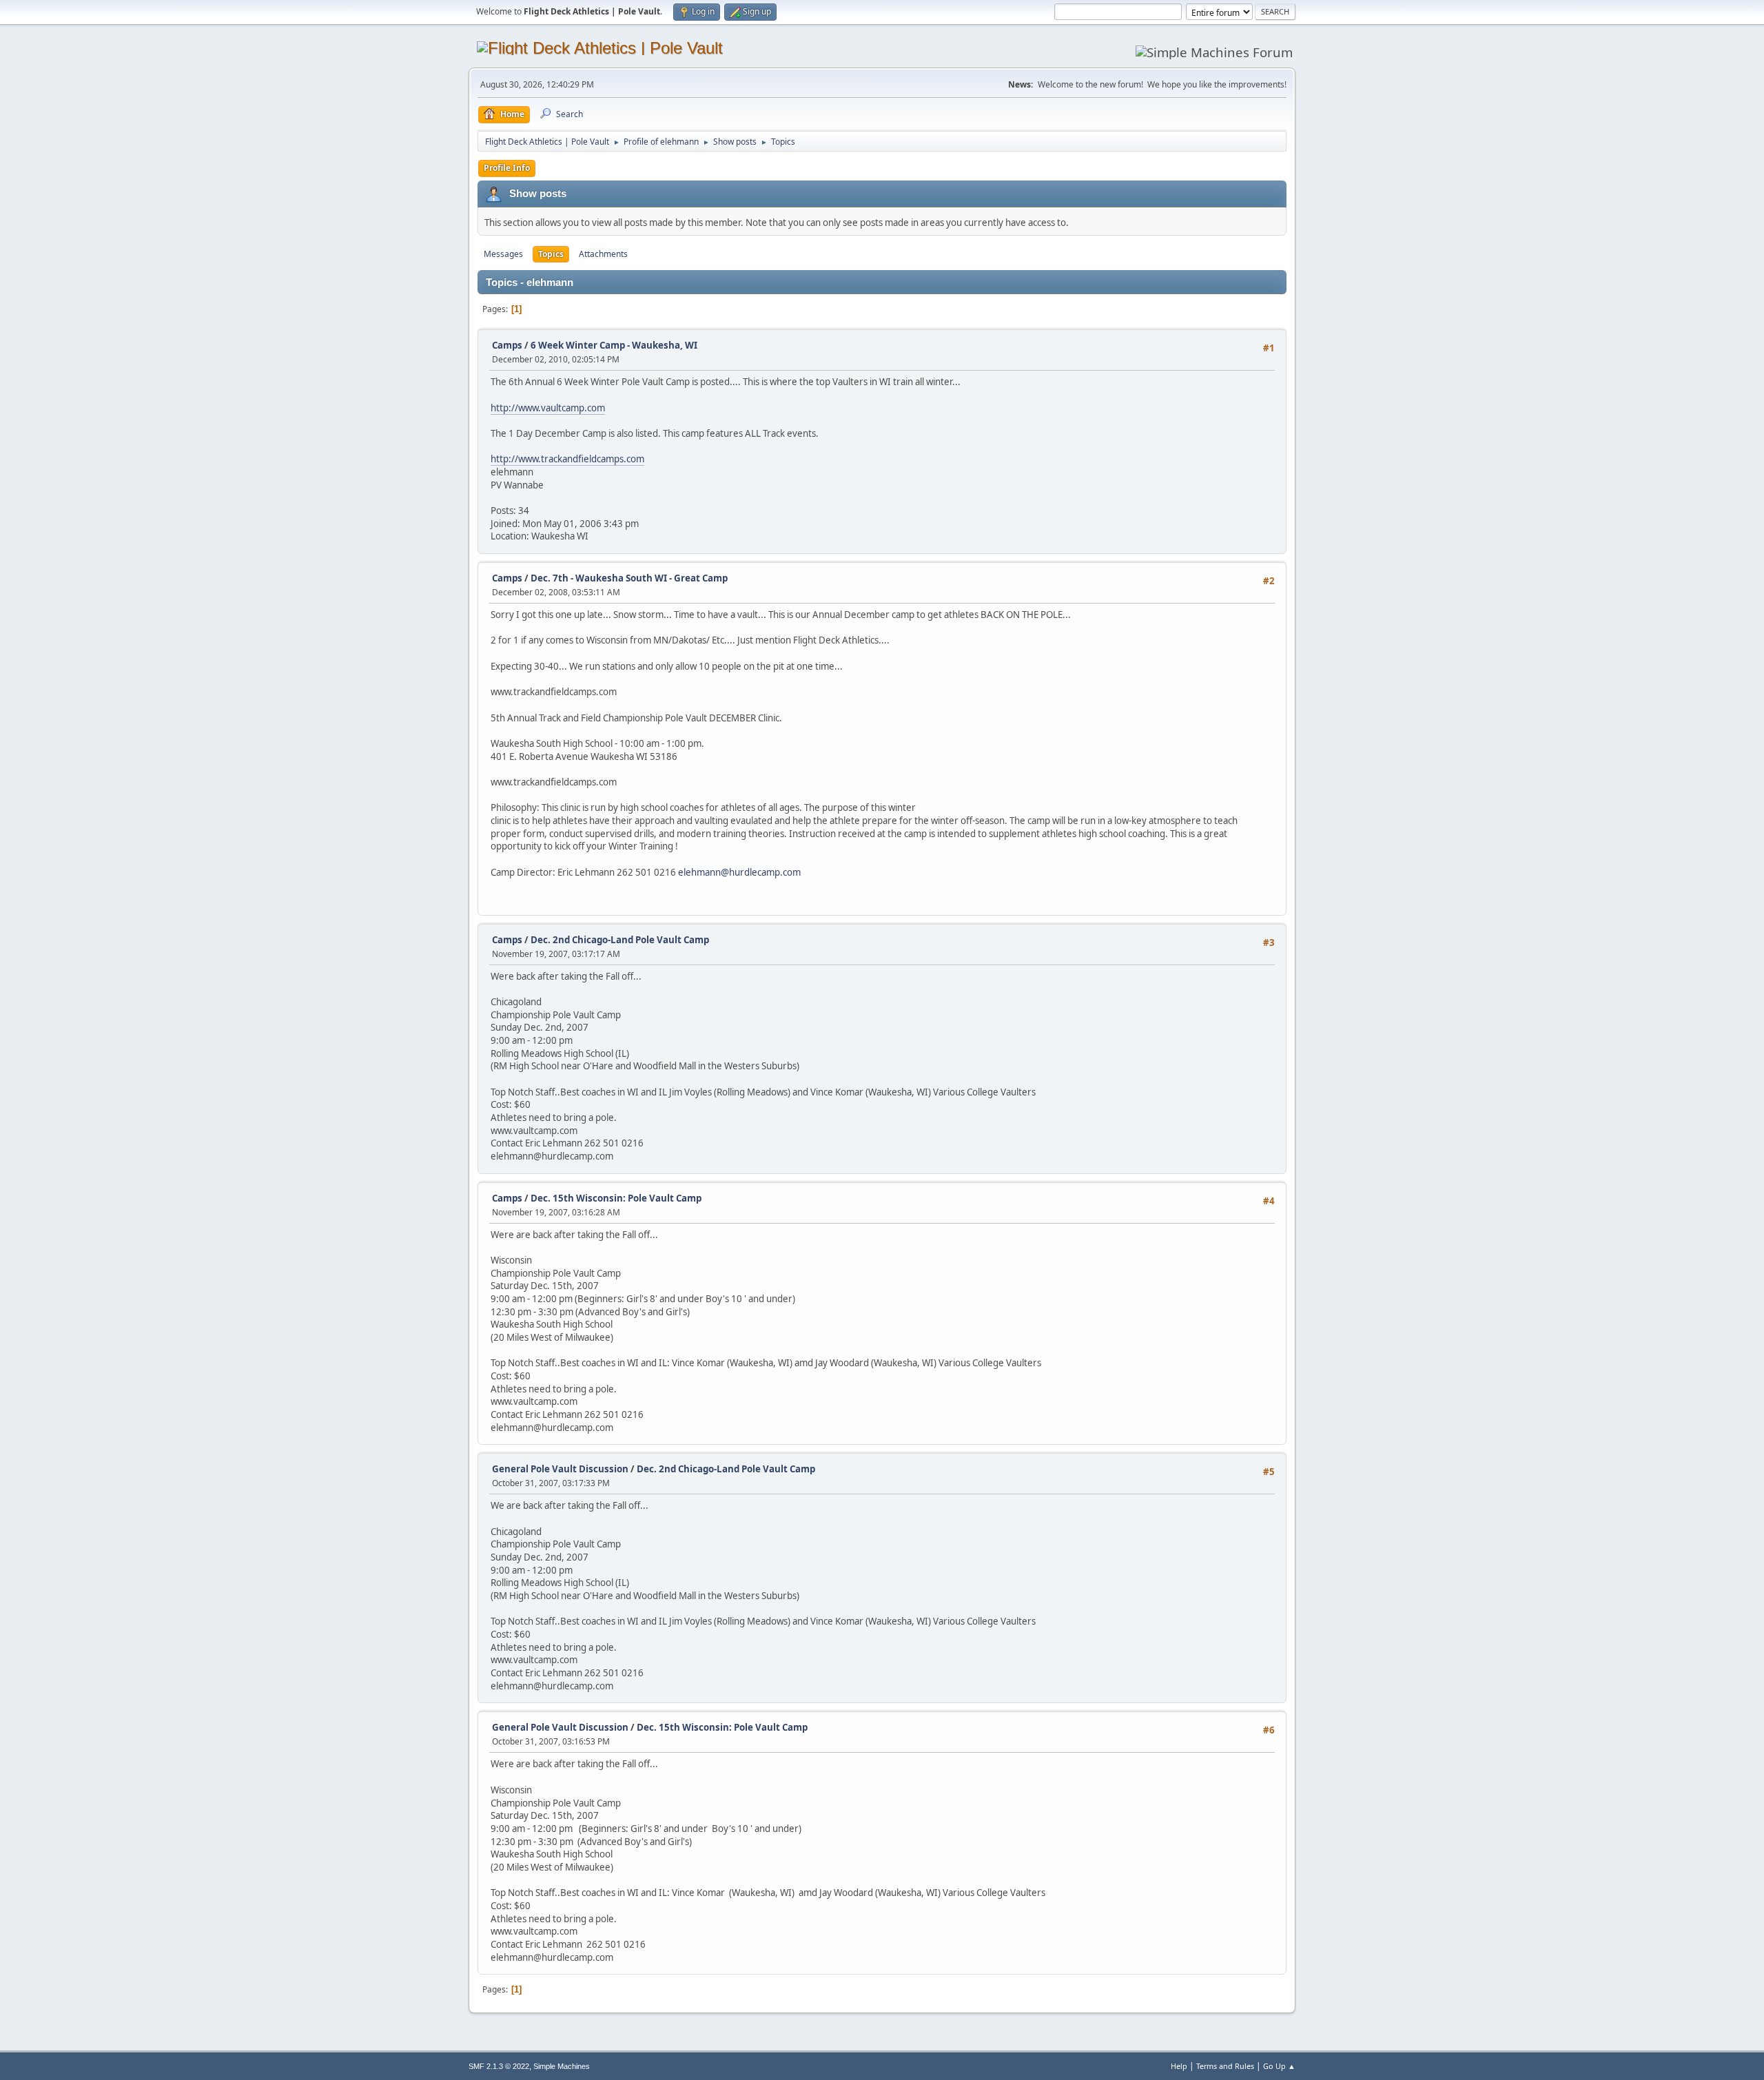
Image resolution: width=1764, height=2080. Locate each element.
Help (1179, 2066)
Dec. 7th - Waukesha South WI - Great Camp (629, 578)
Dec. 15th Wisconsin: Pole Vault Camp (616, 1198)
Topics (551, 254)
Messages (503, 254)
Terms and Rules (1225, 2066)
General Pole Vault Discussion (560, 1469)
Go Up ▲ (1279, 2066)
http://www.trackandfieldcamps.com (567, 459)
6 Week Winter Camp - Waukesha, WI (614, 345)
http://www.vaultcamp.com (548, 408)
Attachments (603, 254)
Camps (507, 345)
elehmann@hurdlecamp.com (739, 872)
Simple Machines (562, 2066)
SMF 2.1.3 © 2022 (499, 2066)
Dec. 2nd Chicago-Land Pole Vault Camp (620, 940)
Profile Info (507, 168)
